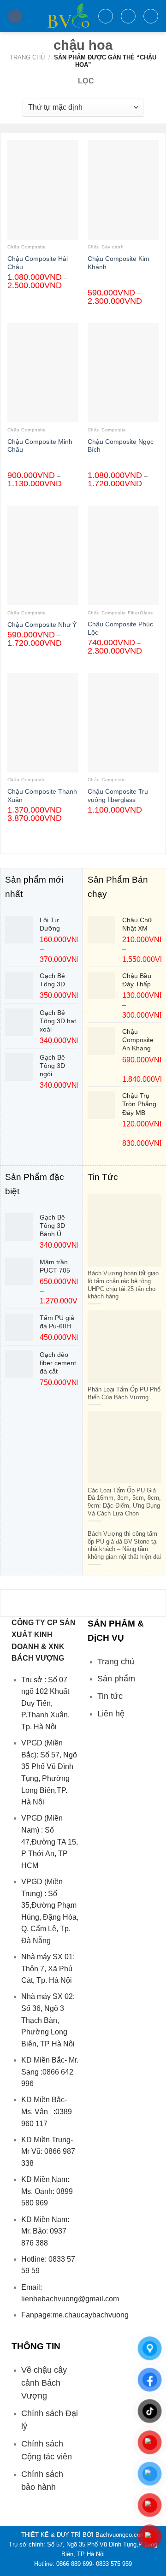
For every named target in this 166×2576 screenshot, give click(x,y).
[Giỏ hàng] (151, 16)
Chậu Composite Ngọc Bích (121, 446)
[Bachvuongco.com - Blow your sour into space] (60, 16)
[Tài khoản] (128, 16)
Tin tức (110, 1696)
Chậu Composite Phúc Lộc (120, 628)
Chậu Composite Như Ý (42, 625)
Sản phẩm (116, 1679)
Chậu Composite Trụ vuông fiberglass (118, 796)
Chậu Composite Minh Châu (40, 446)
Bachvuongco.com (120, 2535)
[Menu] (15, 16)
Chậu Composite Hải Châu (38, 263)
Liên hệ (111, 1714)
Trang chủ (27, 57)
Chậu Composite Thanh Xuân (42, 796)
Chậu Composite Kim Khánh (119, 263)
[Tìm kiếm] (106, 16)
